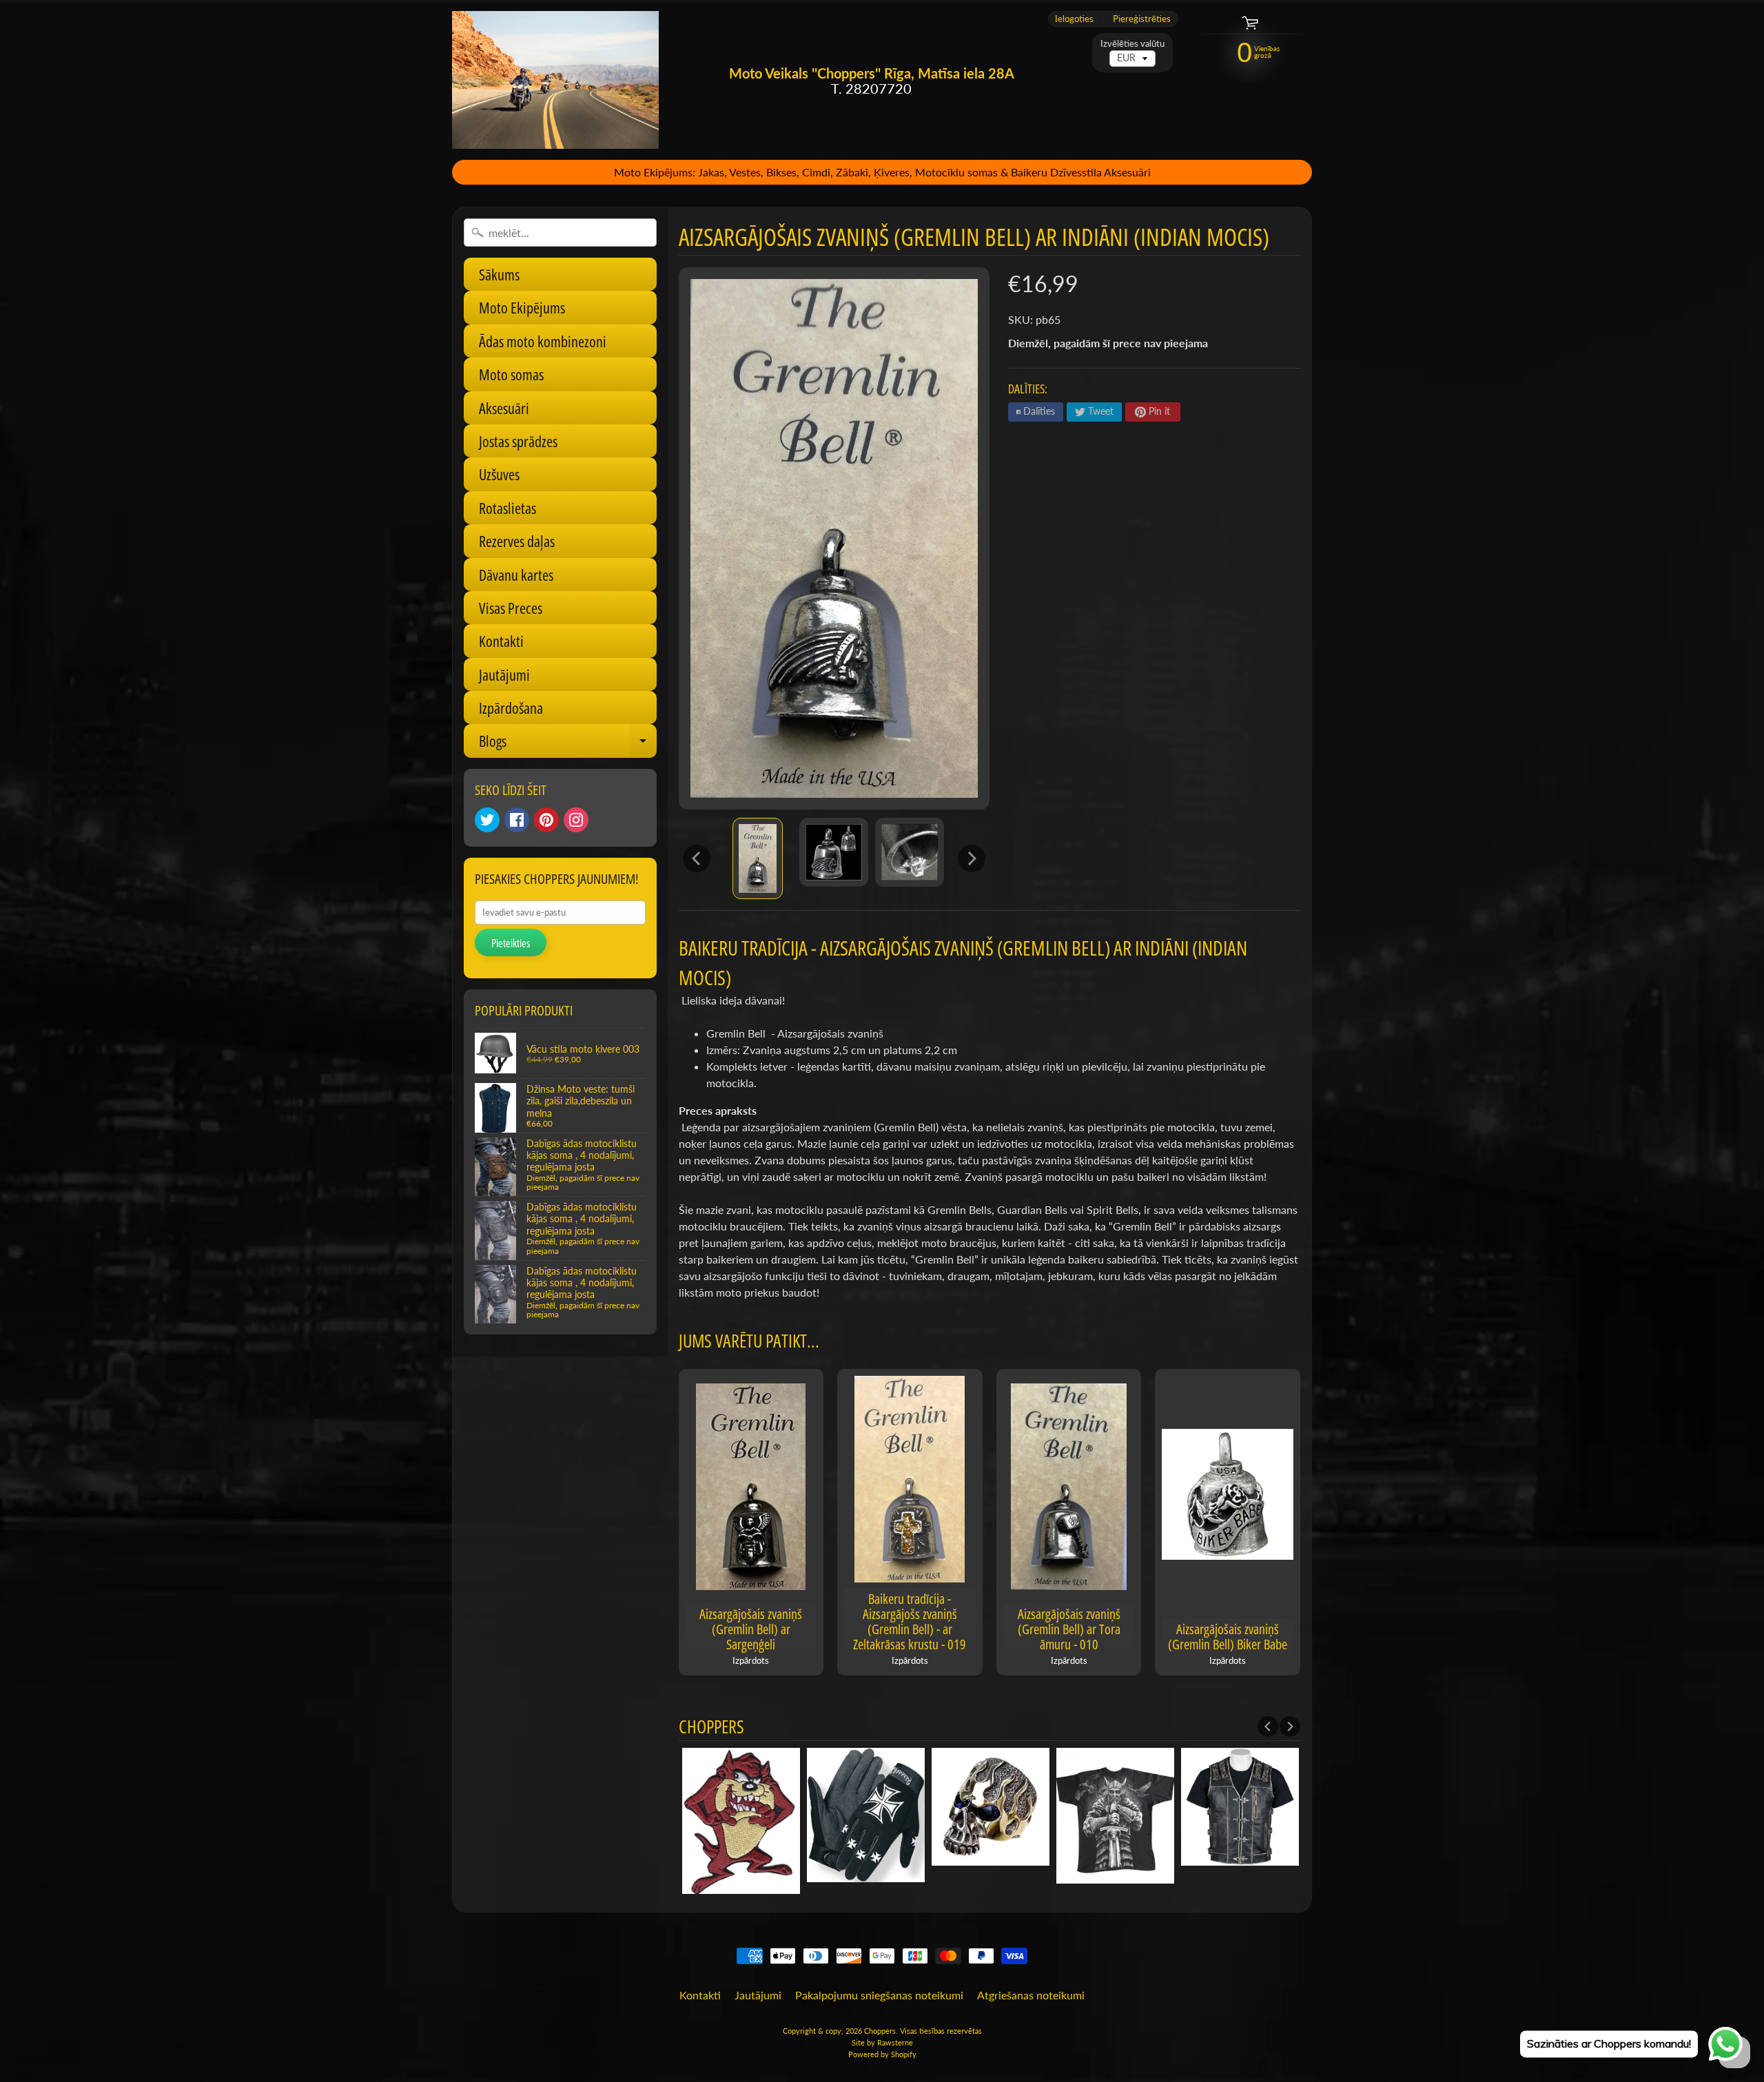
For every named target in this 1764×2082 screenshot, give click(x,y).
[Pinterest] (546, 820)
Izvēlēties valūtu (1132, 44)
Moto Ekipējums (522, 307)
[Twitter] (487, 820)
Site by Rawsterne (882, 2042)
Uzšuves (499, 474)
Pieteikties (511, 943)
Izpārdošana (511, 708)
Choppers (880, 2031)
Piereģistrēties (1142, 19)
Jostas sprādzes (518, 441)
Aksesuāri (504, 408)
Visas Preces (511, 608)
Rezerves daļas (517, 541)
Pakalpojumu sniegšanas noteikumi (879, 1995)
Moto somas (511, 374)
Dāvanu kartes (516, 575)
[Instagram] (576, 820)
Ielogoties (1074, 19)
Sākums (499, 274)
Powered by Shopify (882, 2054)
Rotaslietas (507, 508)
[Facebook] (517, 820)
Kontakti (501, 641)
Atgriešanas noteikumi (1031, 1995)
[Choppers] (555, 80)
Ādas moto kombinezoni (543, 341)
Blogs (568, 744)
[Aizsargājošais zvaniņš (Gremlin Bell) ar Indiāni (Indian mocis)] (758, 858)
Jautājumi (504, 674)
